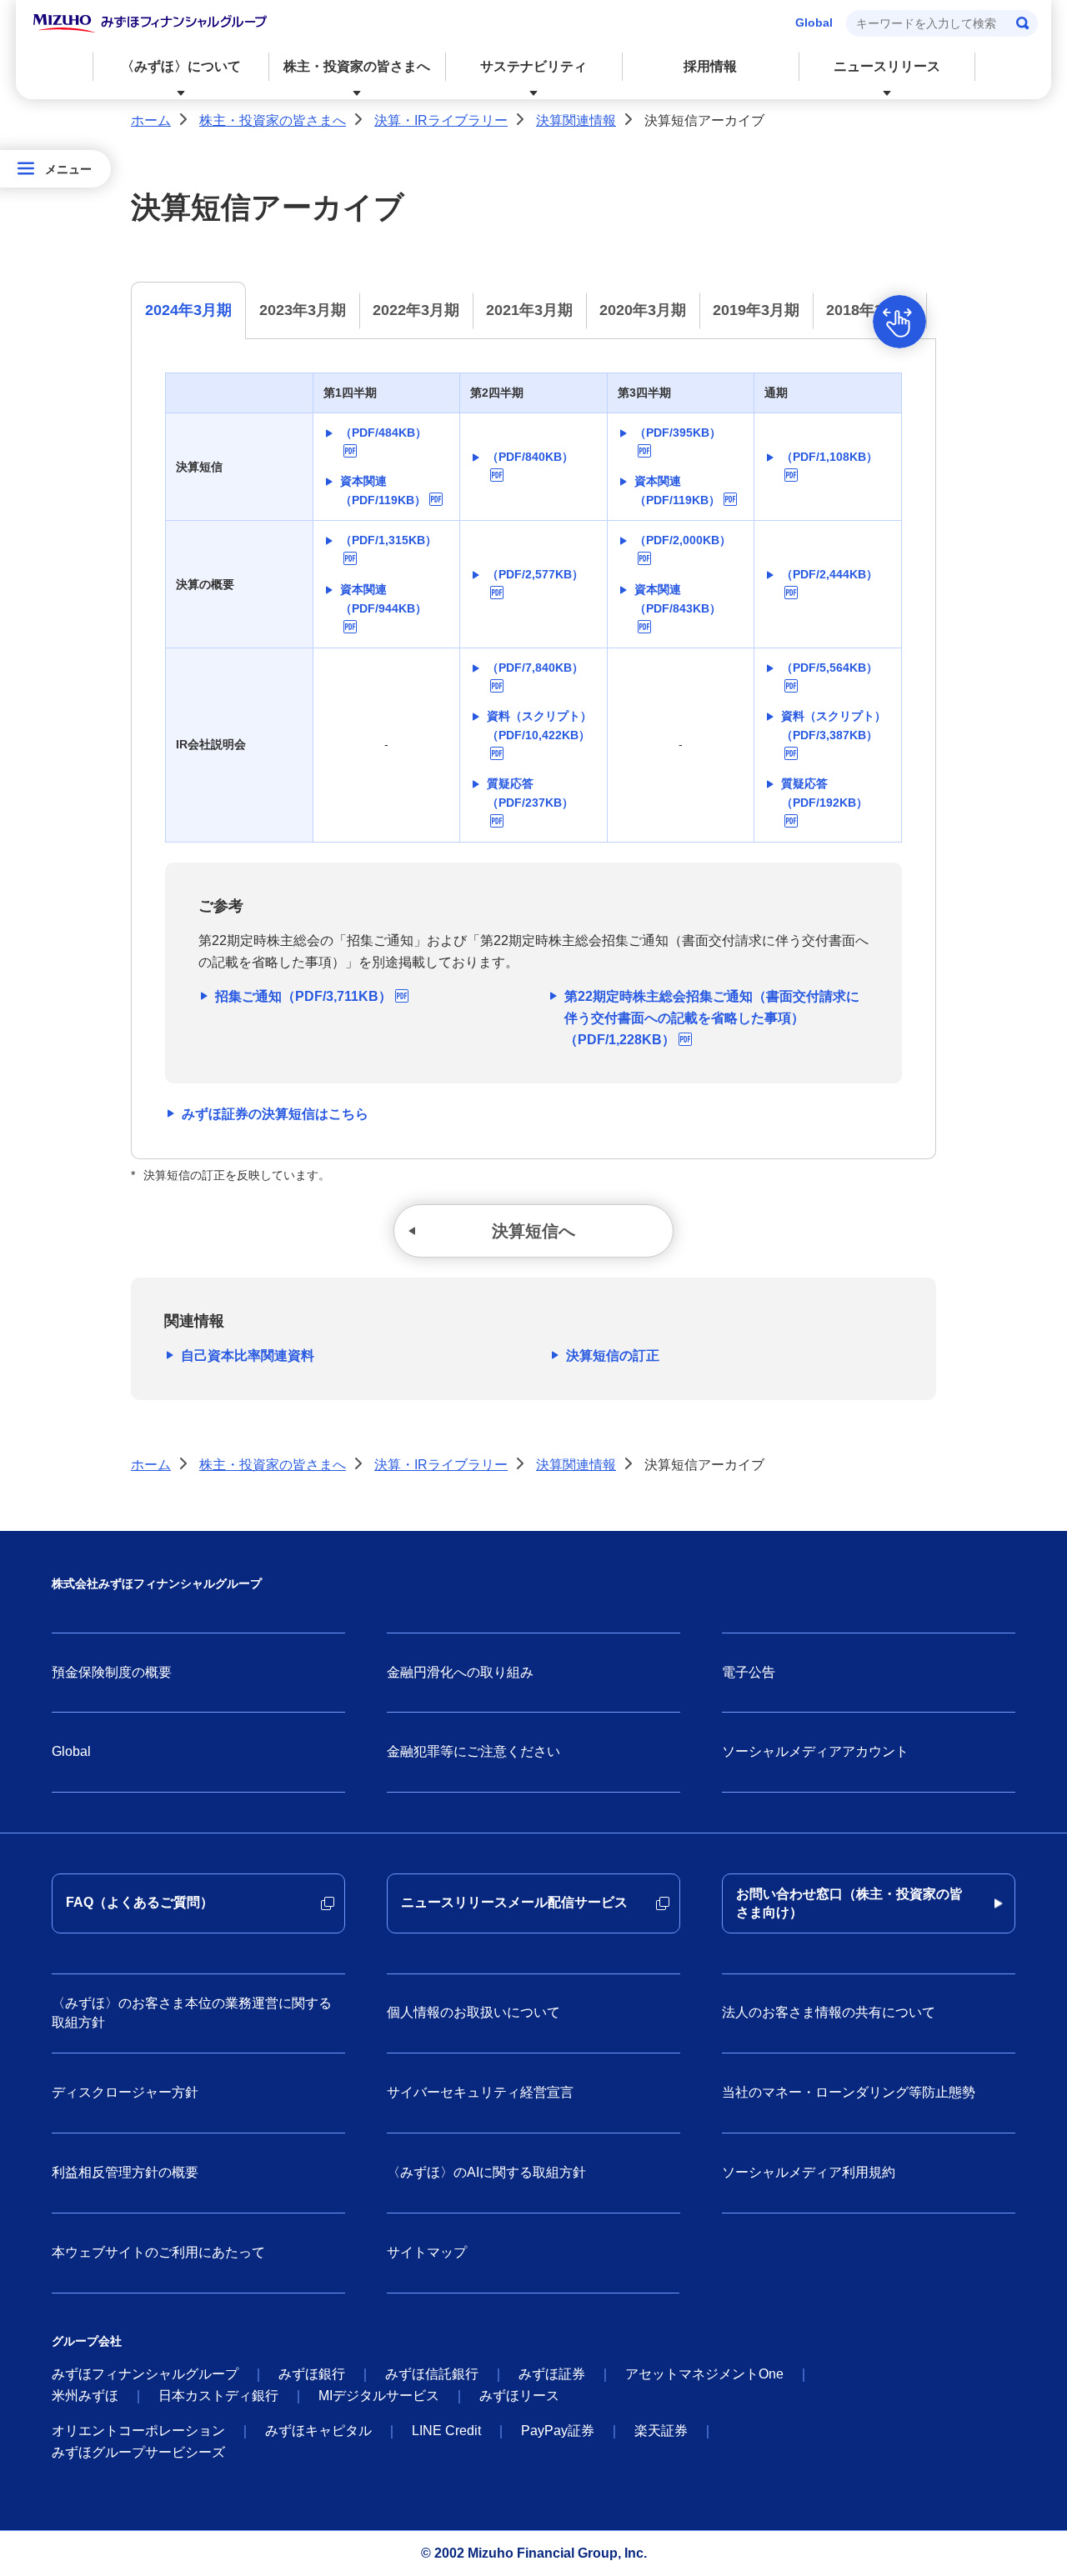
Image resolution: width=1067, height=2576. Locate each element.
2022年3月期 (416, 310)
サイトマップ (427, 2252)
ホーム (151, 120)
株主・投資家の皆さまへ (273, 120)
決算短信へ (533, 1231)
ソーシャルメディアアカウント (815, 1751)
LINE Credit (446, 2431)
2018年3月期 (869, 310)
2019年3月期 (756, 310)
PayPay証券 (558, 2431)
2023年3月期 (303, 310)
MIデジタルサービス (379, 2396)
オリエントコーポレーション (138, 2431)
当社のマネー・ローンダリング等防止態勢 (849, 2092)
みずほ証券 (552, 2374)
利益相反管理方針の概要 (125, 2172)
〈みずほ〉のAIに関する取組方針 (486, 2172)
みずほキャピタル (318, 2431)
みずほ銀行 (312, 2374)
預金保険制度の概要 (112, 1672)
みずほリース (519, 2396)
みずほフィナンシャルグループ (145, 2374)
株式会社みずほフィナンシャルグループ (157, 1583)
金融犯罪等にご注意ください (473, 1751)
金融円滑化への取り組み (460, 1672)
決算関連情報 (576, 120)
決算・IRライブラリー (441, 120)
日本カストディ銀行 (218, 2396)
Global (814, 23)
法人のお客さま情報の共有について (829, 2012)
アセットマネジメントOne (704, 2374)
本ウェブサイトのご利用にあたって (158, 2252)
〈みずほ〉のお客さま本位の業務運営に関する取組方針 (192, 2012)
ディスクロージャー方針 (125, 2092)
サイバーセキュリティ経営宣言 (480, 2092)
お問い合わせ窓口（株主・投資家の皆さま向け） (849, 1903)
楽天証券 (661, 2431)
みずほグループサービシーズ (138, 2452)
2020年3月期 (643, 310)
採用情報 (710, 66)
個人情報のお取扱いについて (473, 2012)
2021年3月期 (529, 310)
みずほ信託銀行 (432, 2374)
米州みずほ (85, 2396)
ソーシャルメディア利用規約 (809, 2172)
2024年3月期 (188, 310)
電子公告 (749, 1672)
